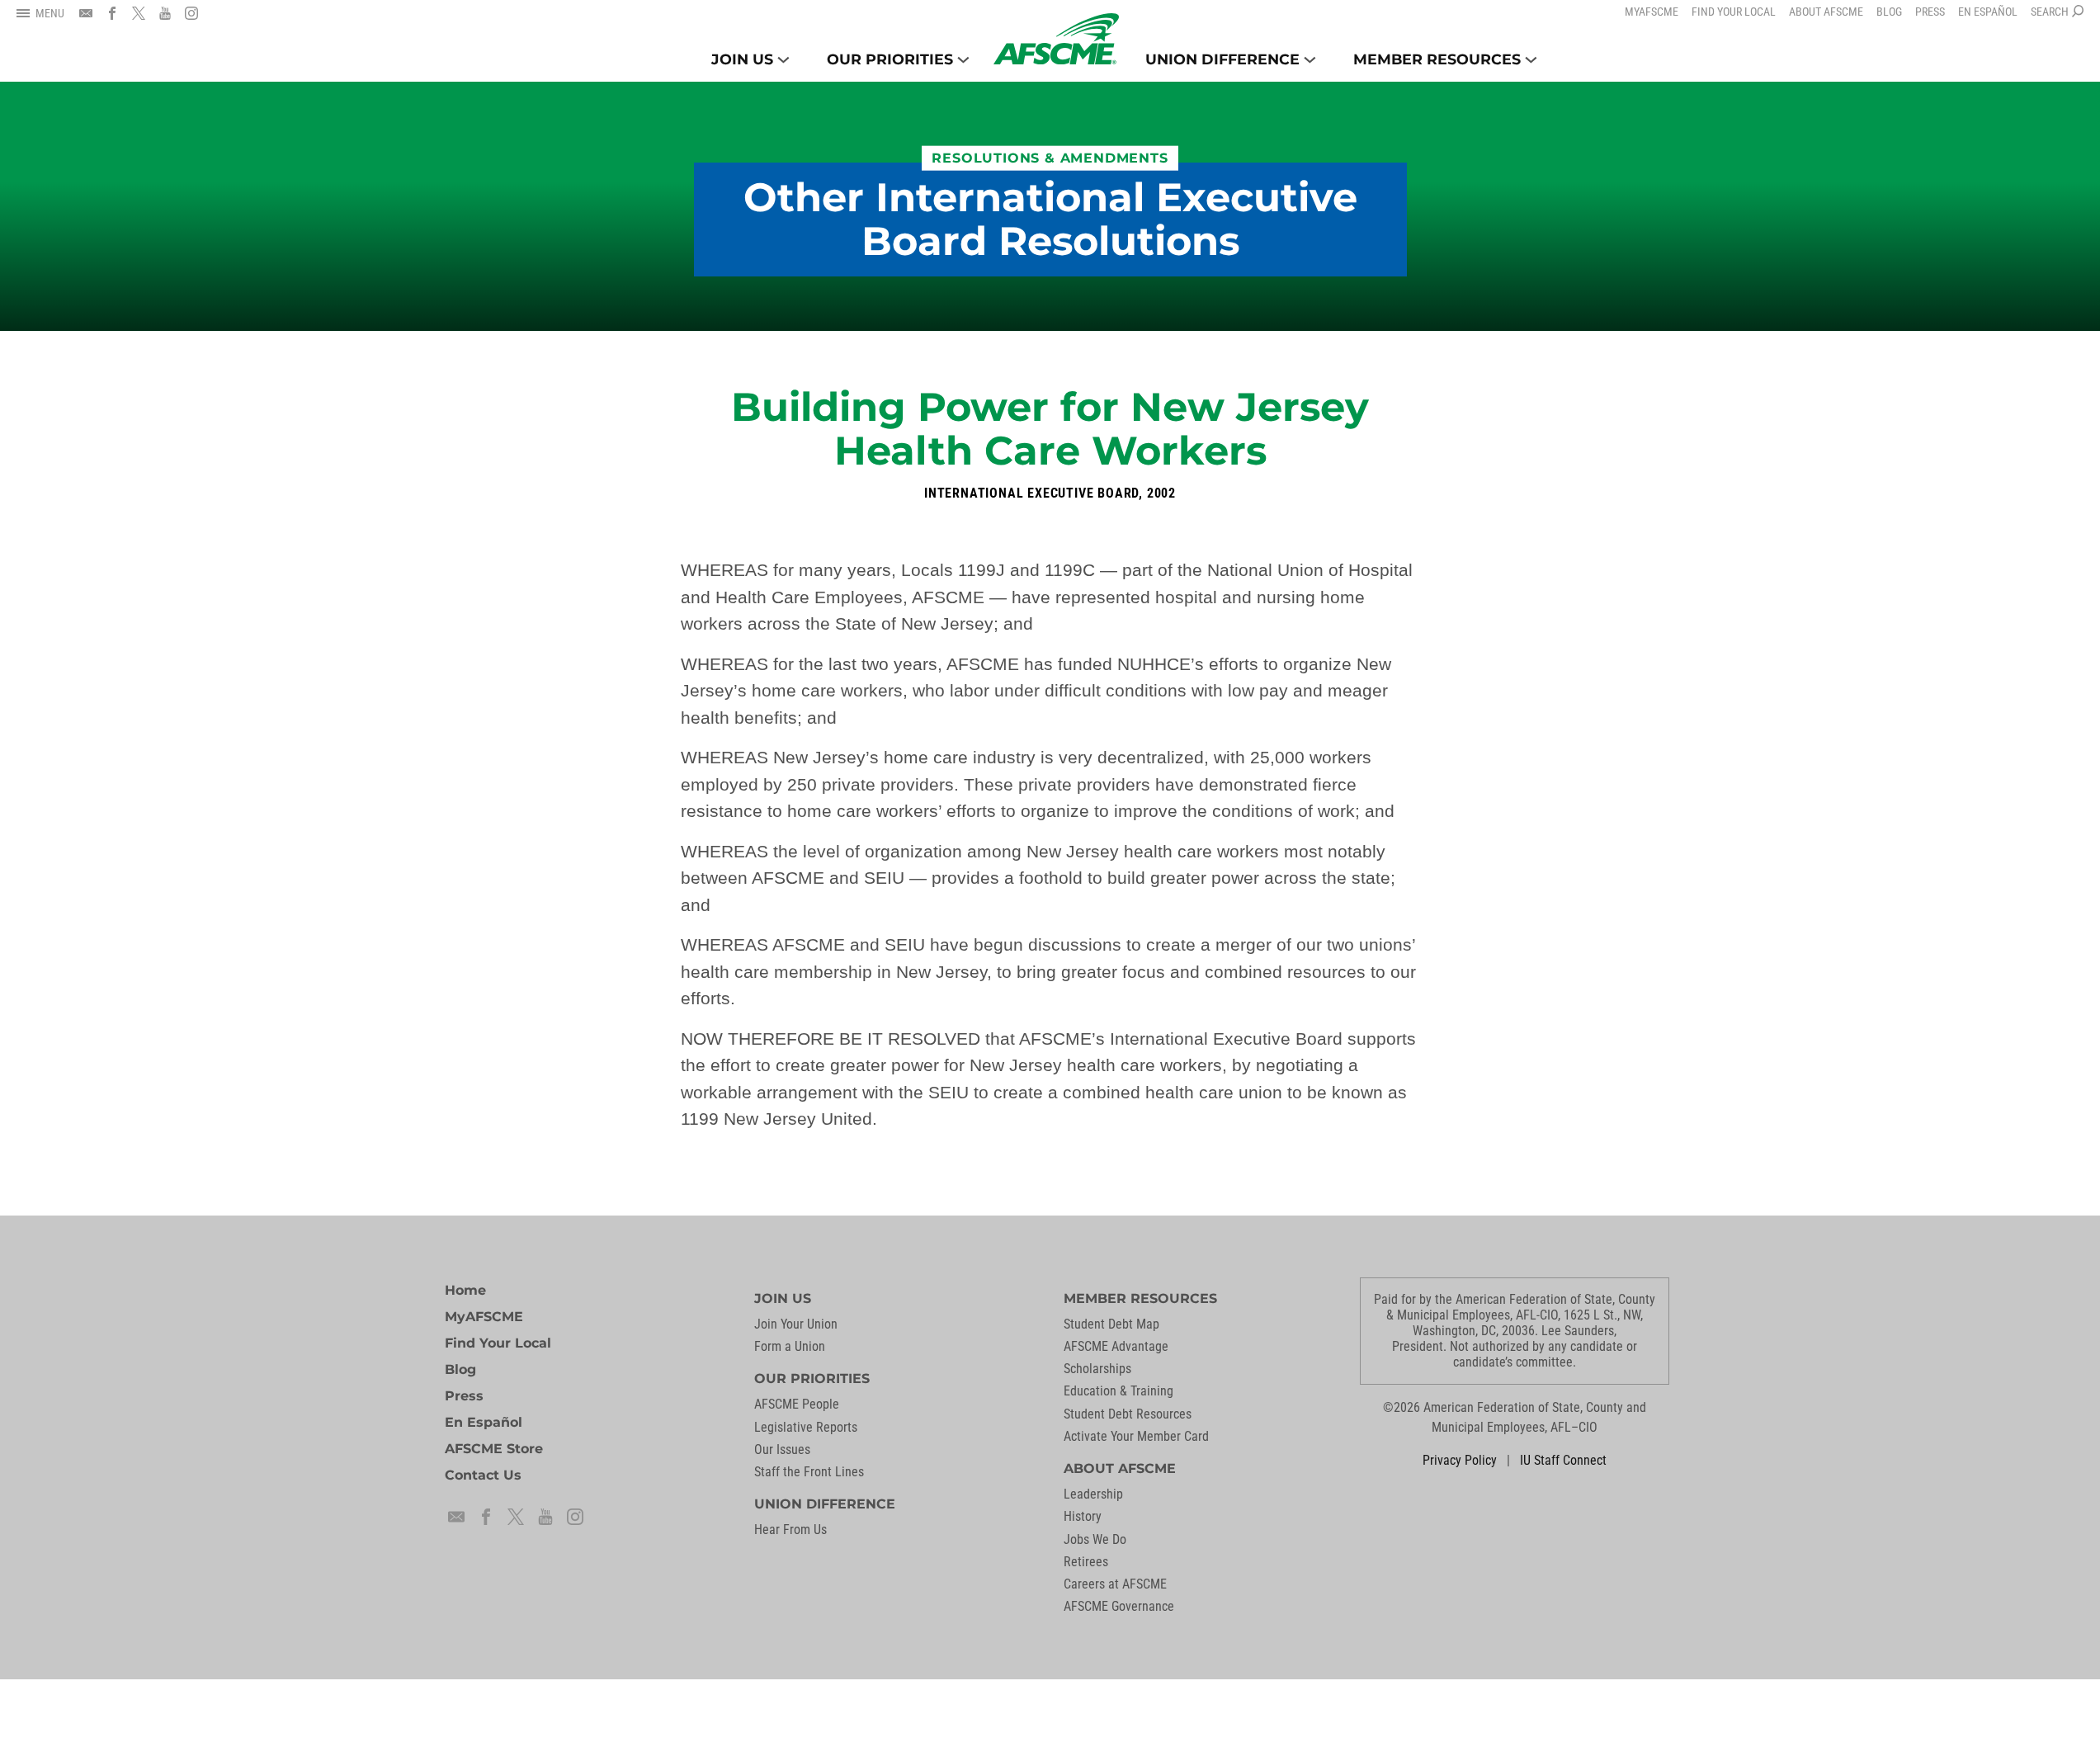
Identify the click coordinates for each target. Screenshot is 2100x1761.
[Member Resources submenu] (1531, 60)
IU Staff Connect (1563, 1460)
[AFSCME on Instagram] (191, 13)
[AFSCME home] (1056, 39)
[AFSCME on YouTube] (165, 13)
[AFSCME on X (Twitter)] (139, 13)
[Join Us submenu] (783, 60)
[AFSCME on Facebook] (112, 13)
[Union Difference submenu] (1310, 60)
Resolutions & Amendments (1050, 158)
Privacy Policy (1460, 1460)
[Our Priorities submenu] (963, 60)
